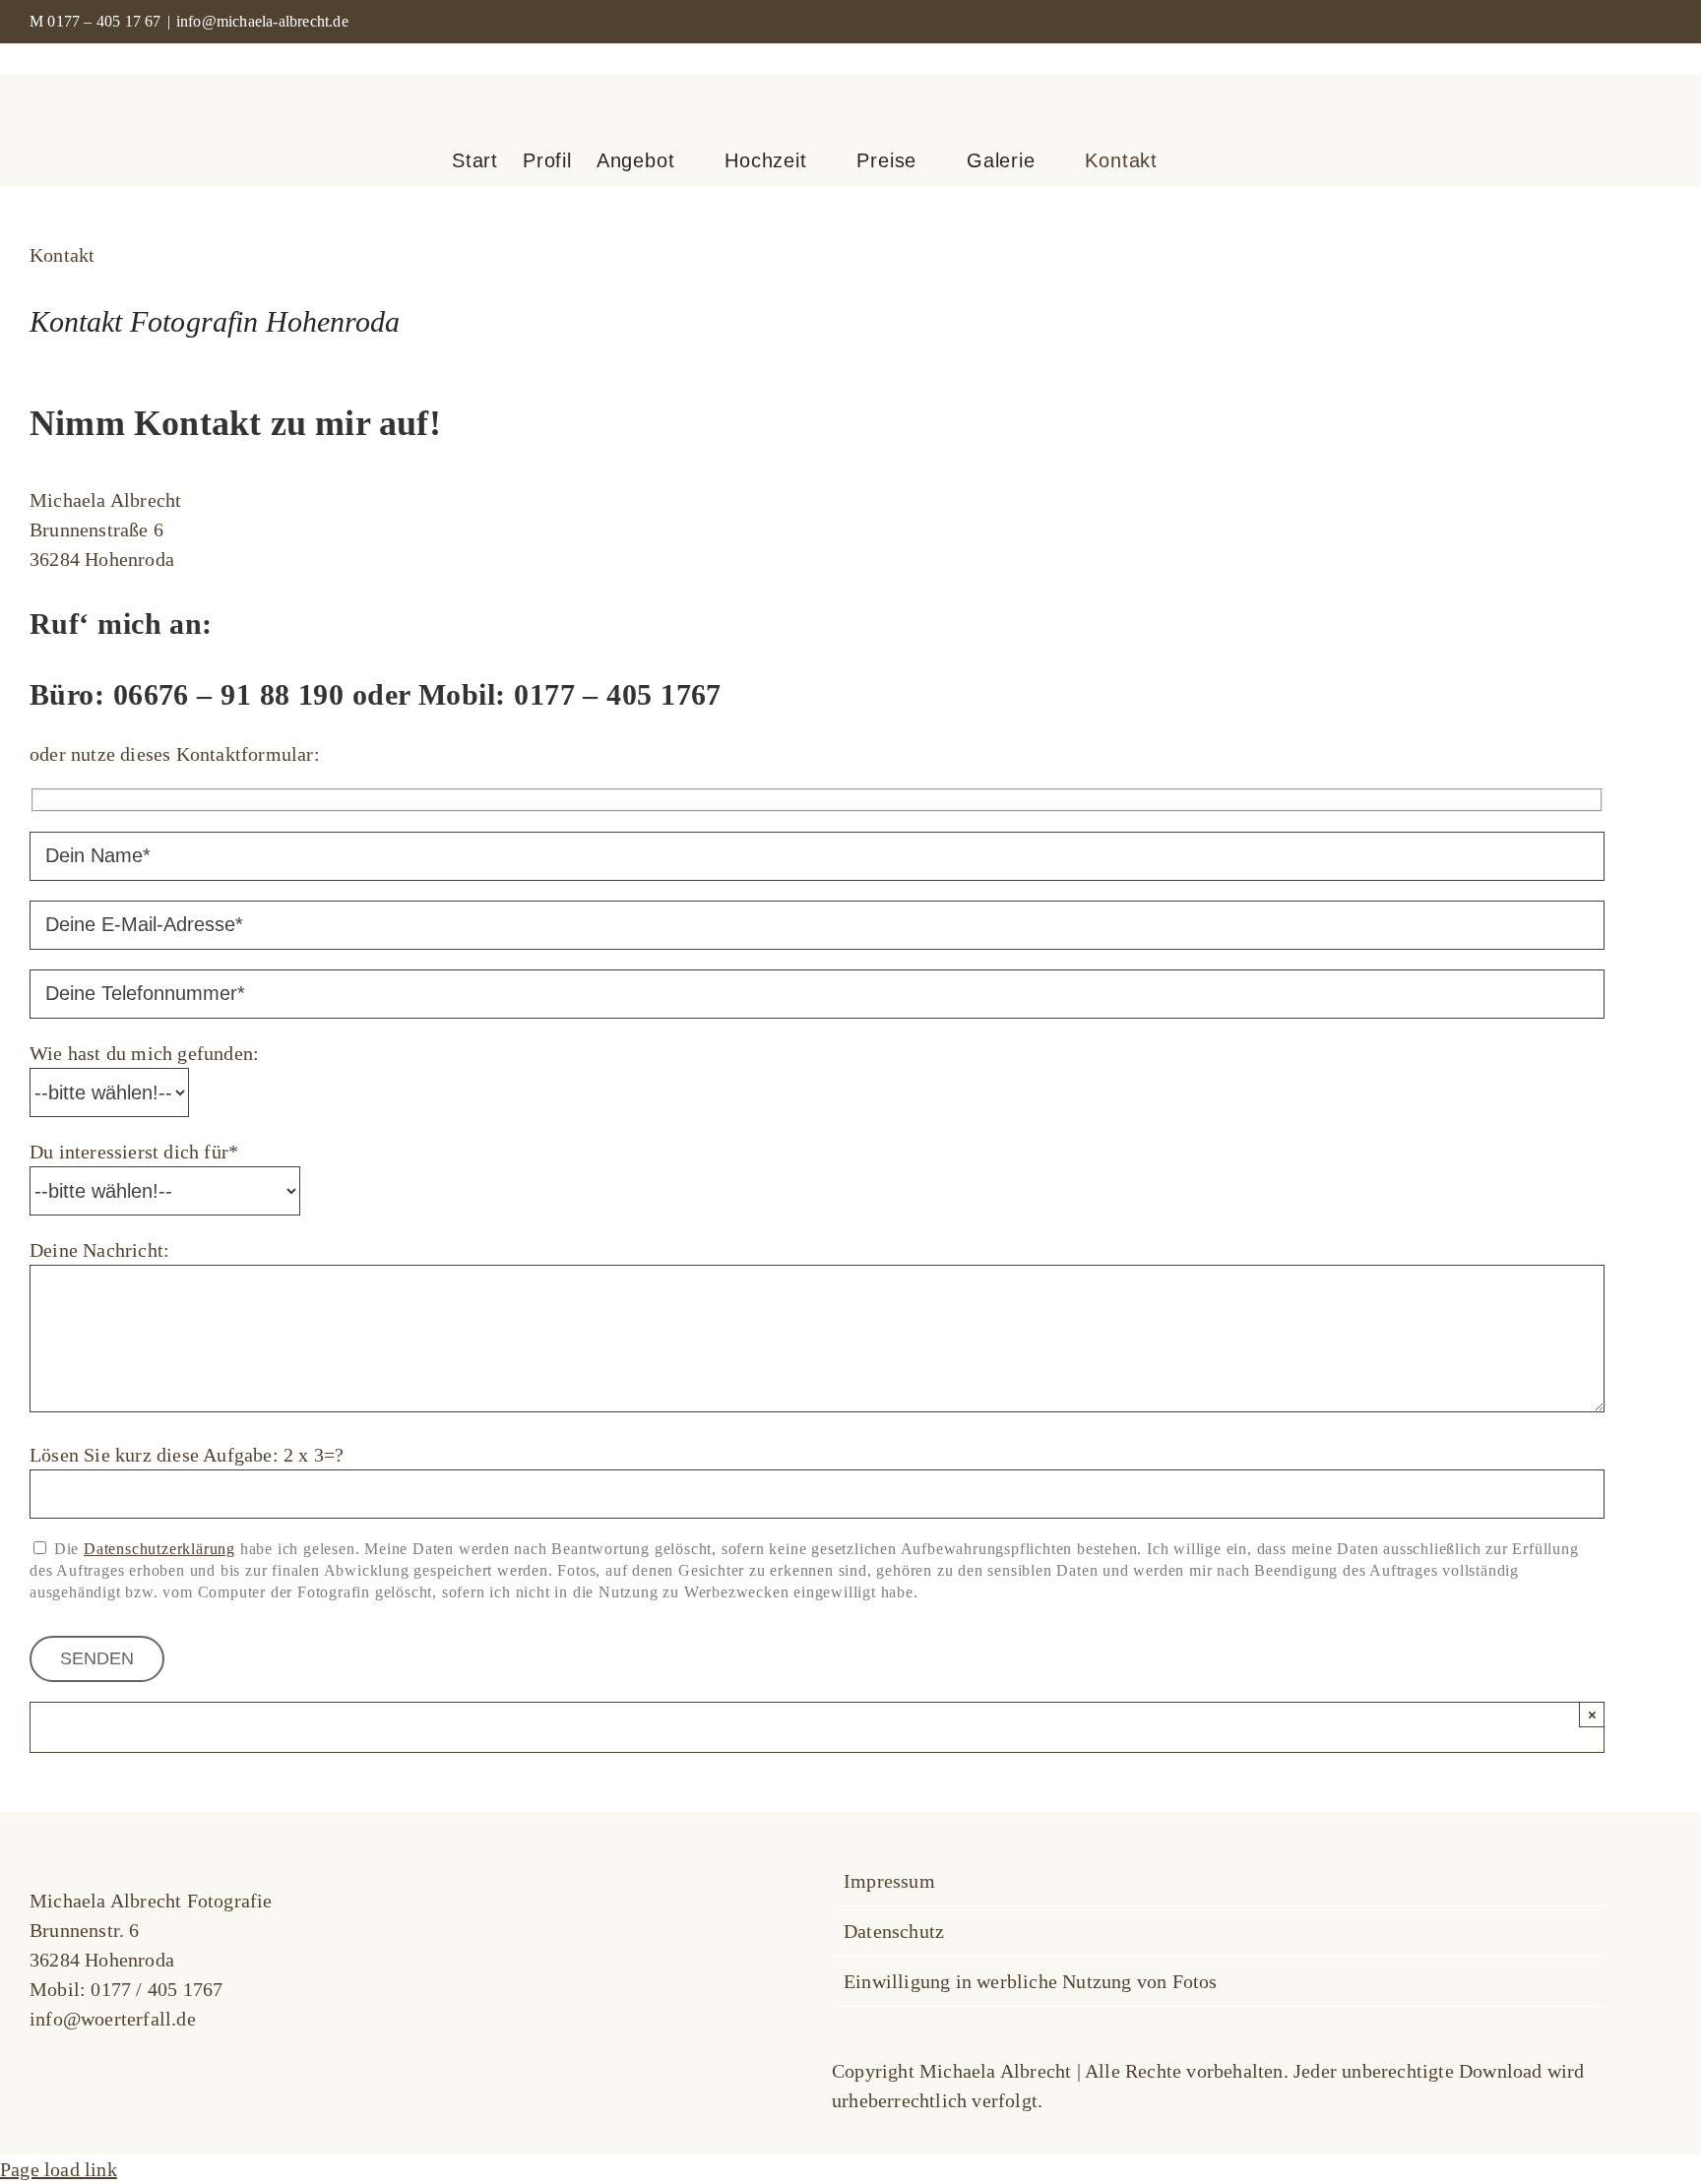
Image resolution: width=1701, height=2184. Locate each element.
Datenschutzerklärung (159, 1549)
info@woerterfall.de (113, 2019)
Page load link (59, 2169)
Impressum (889, 1881)
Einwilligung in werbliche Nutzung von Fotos (1031, 1981)
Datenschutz (894, 1931)
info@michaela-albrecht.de (262, 21)
